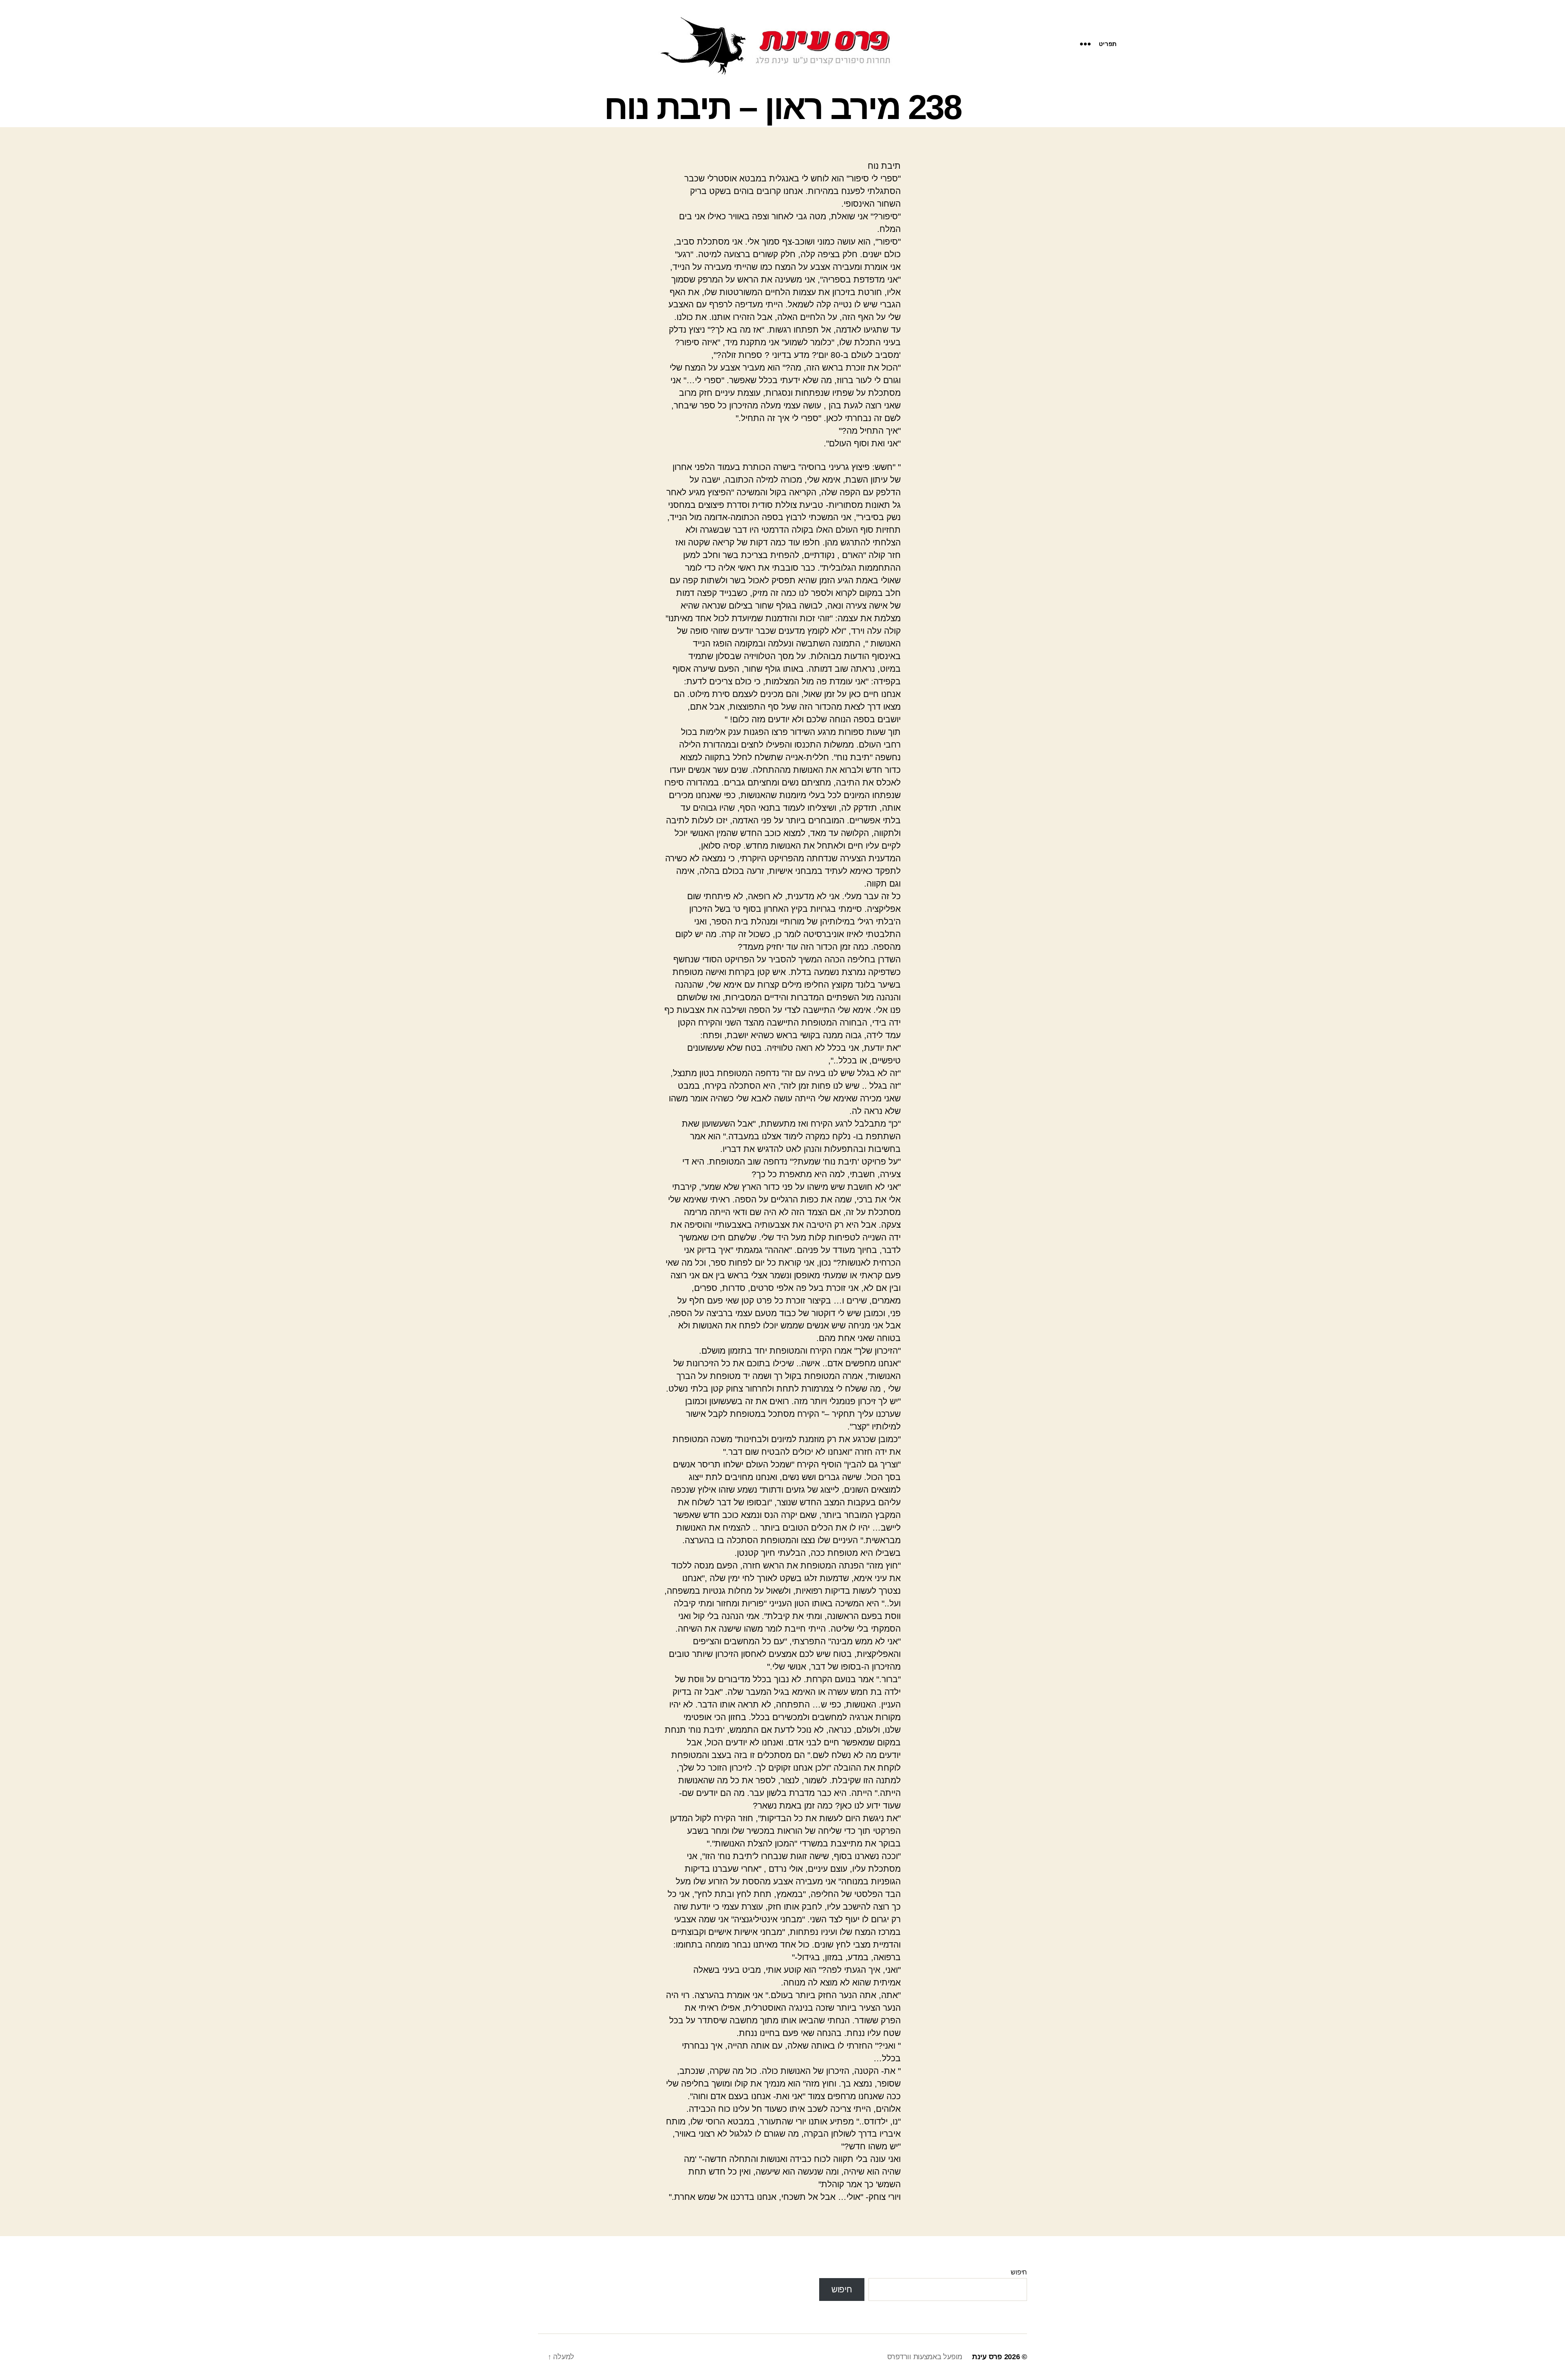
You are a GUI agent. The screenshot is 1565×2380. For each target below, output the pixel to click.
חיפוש (1019, 2272)
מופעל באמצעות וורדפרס (925, 2357)
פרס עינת (987, 2357)
